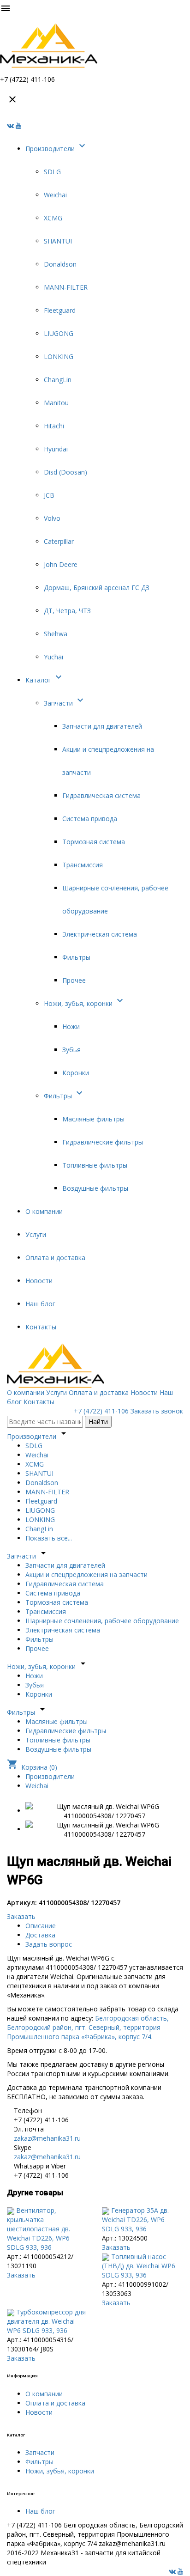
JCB (49, 495)
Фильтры (76, 957)
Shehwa (56, 634)
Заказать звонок (157, 1411)
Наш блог (40, 1304)
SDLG (52, 172)
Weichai (55, 195)
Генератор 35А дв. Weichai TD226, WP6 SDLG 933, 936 (135, 2220)
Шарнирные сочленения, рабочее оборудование (102, 1621)
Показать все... (49, 1538)
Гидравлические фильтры (103, 1142)
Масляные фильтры (93, 1119)
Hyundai (56, 449)
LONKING (59, 356)
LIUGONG (59, 333)
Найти (98, 1422)
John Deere (61, 564)
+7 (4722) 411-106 (101, 1411)
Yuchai (53, 657)
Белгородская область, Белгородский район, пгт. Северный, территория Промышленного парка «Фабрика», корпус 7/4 (88, 2027)
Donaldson (60, 264)
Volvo (52, 518)
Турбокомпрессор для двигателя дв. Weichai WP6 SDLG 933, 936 (46, 2321)
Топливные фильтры (95, 1165)
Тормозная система (94, 842)
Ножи (71, 1026)
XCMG (53, 218)
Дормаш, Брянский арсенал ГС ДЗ (97, 588)
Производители (56, 149)
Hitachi (54, 426)
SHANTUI (58, 241)
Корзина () (32, 1767)
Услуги (36, 1234)
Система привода (90, 819)
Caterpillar (59, 541)
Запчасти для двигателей (102, 726)
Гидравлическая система (101, 795)
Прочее (74, 980)
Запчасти (65, 703)
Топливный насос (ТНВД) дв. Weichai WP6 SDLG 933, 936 (139, 2266)
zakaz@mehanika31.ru (47, 2138)
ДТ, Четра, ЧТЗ (67, 611)
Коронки (76, 1073)
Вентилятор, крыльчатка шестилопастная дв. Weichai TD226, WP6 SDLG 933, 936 (39, 2229)
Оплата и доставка (55, 1258)
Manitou (56, 403)
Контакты (41, 1327)
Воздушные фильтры (95, 1188)
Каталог (45, 680)
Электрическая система (100, 934)
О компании (44, 1211)
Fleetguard (60, 310)
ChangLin (58, 380)
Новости (39, 1281)
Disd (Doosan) (65, 472)
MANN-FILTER (66, 287)
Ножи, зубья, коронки (85, 1003)
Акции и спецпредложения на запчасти (86, 1574)
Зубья (71, 1050)
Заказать (21, 1916)
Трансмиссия (83, 865)
